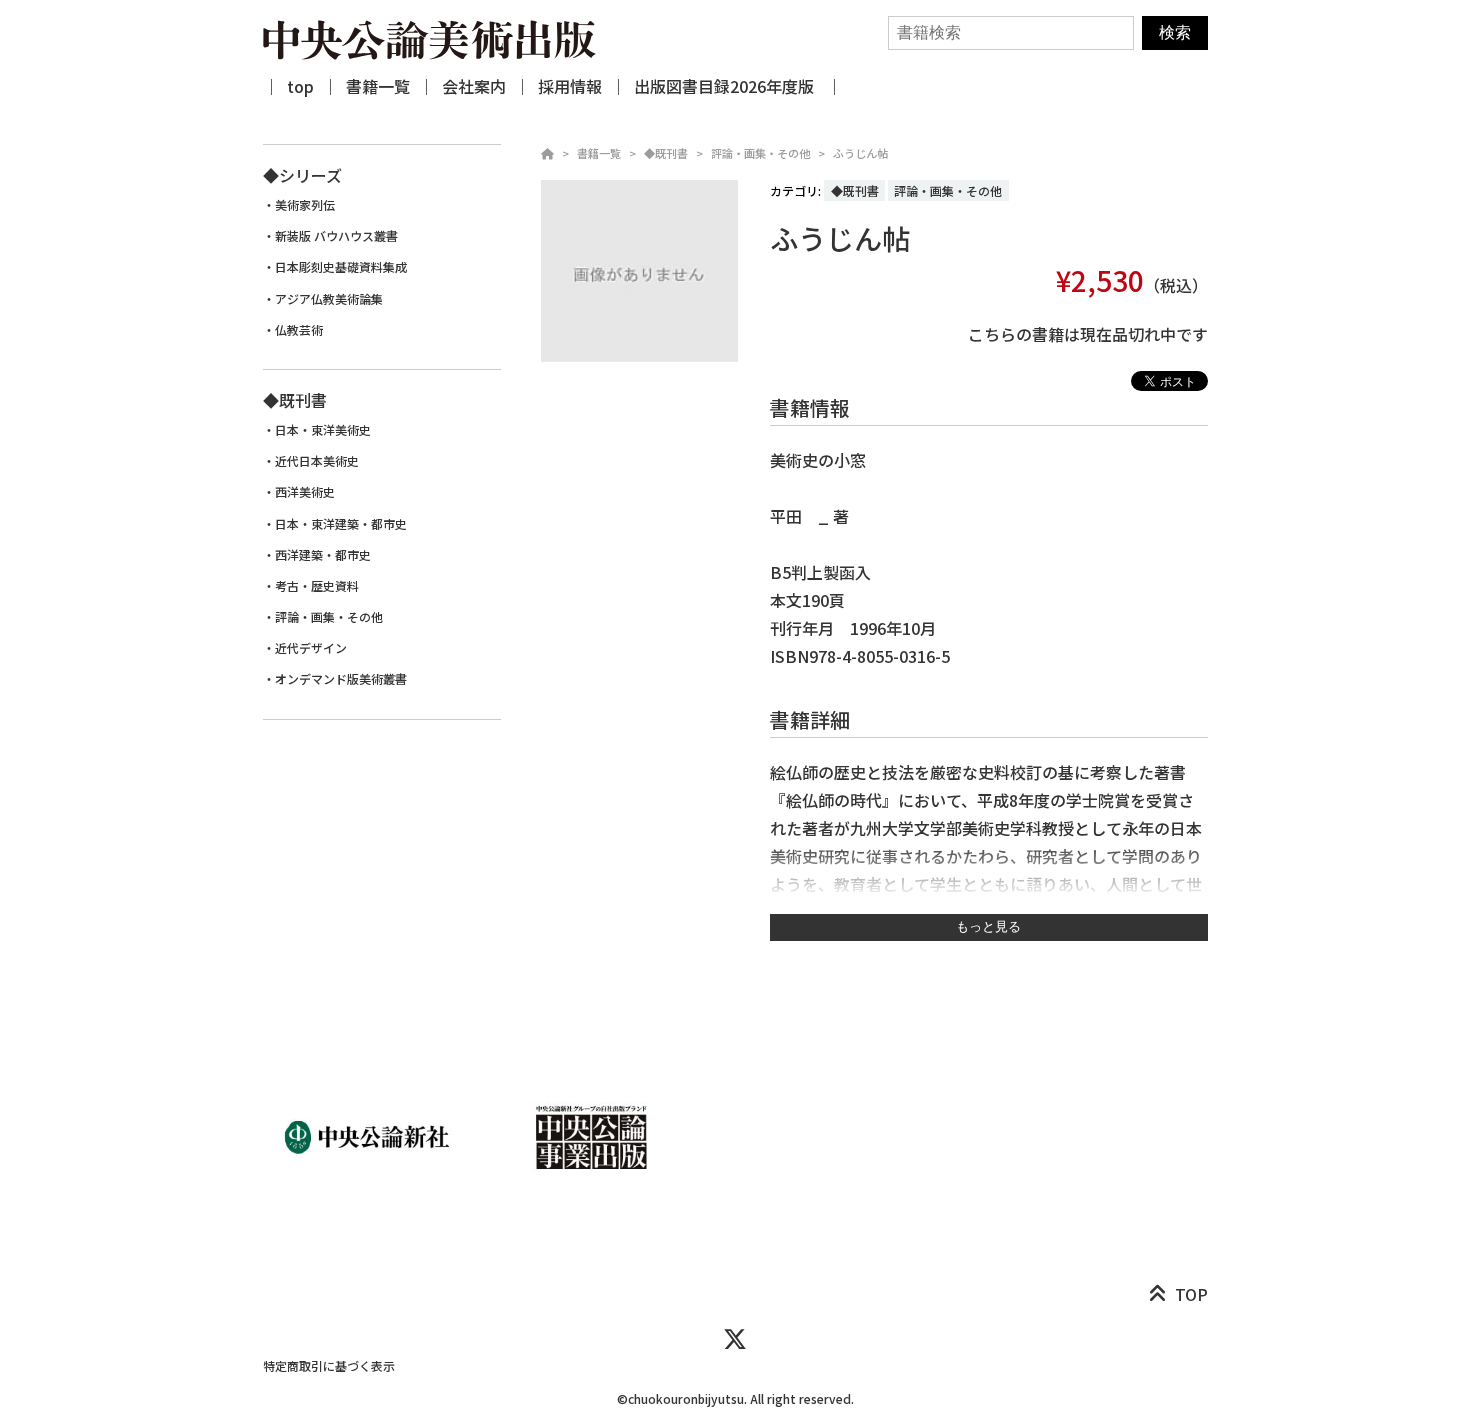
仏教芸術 (299, 330)
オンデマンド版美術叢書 (341, 679)
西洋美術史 (305, 492)
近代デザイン (311, 648)
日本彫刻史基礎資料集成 (341, 267)
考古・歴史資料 (317, 586)
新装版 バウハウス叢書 (336, 236)
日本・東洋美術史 (323, 430)
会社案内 (474, 86)
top (300, 86)
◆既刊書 (666, 153)
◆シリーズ (302, 175)
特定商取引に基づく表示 (329, 1365)
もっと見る (988, 926)
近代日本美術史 (317, 461)
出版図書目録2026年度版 (726, 86)
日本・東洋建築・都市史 (341, 524)
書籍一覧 (378, 86)
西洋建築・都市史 (323, 555)
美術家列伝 (305, 205)
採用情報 (570, 86)
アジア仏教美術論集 (329, 299)
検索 (1175, 32)
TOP (1191, 1294)
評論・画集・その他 (760, 153)
